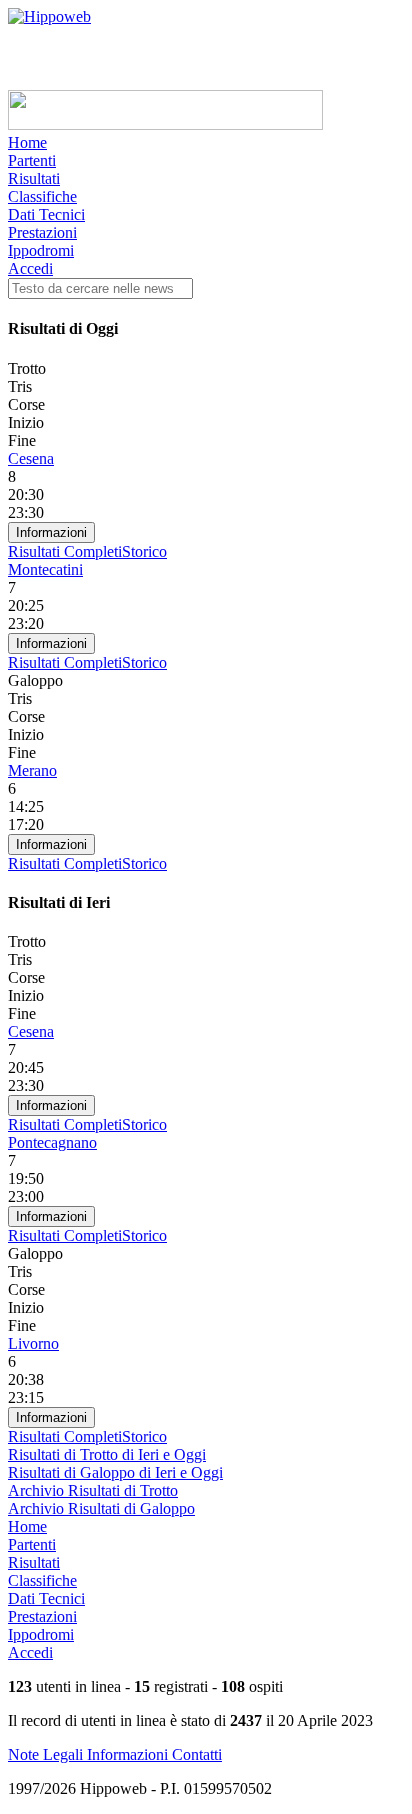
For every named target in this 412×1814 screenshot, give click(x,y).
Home (27, 142)
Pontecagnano (52, 1142)
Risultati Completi (65, 551)
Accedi (30, 268)
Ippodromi (41, 250)
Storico (144, 551)
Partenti (32, 160)
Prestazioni (42, 232)
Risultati (34, 178)
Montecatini (45, 569)
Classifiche (42, 196)
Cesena (31, 458)
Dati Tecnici (46, 214)
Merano (32, 770)
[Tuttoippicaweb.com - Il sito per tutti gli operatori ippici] (165, 124)
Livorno (33, 1343)
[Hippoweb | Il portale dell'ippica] (49, 16)
